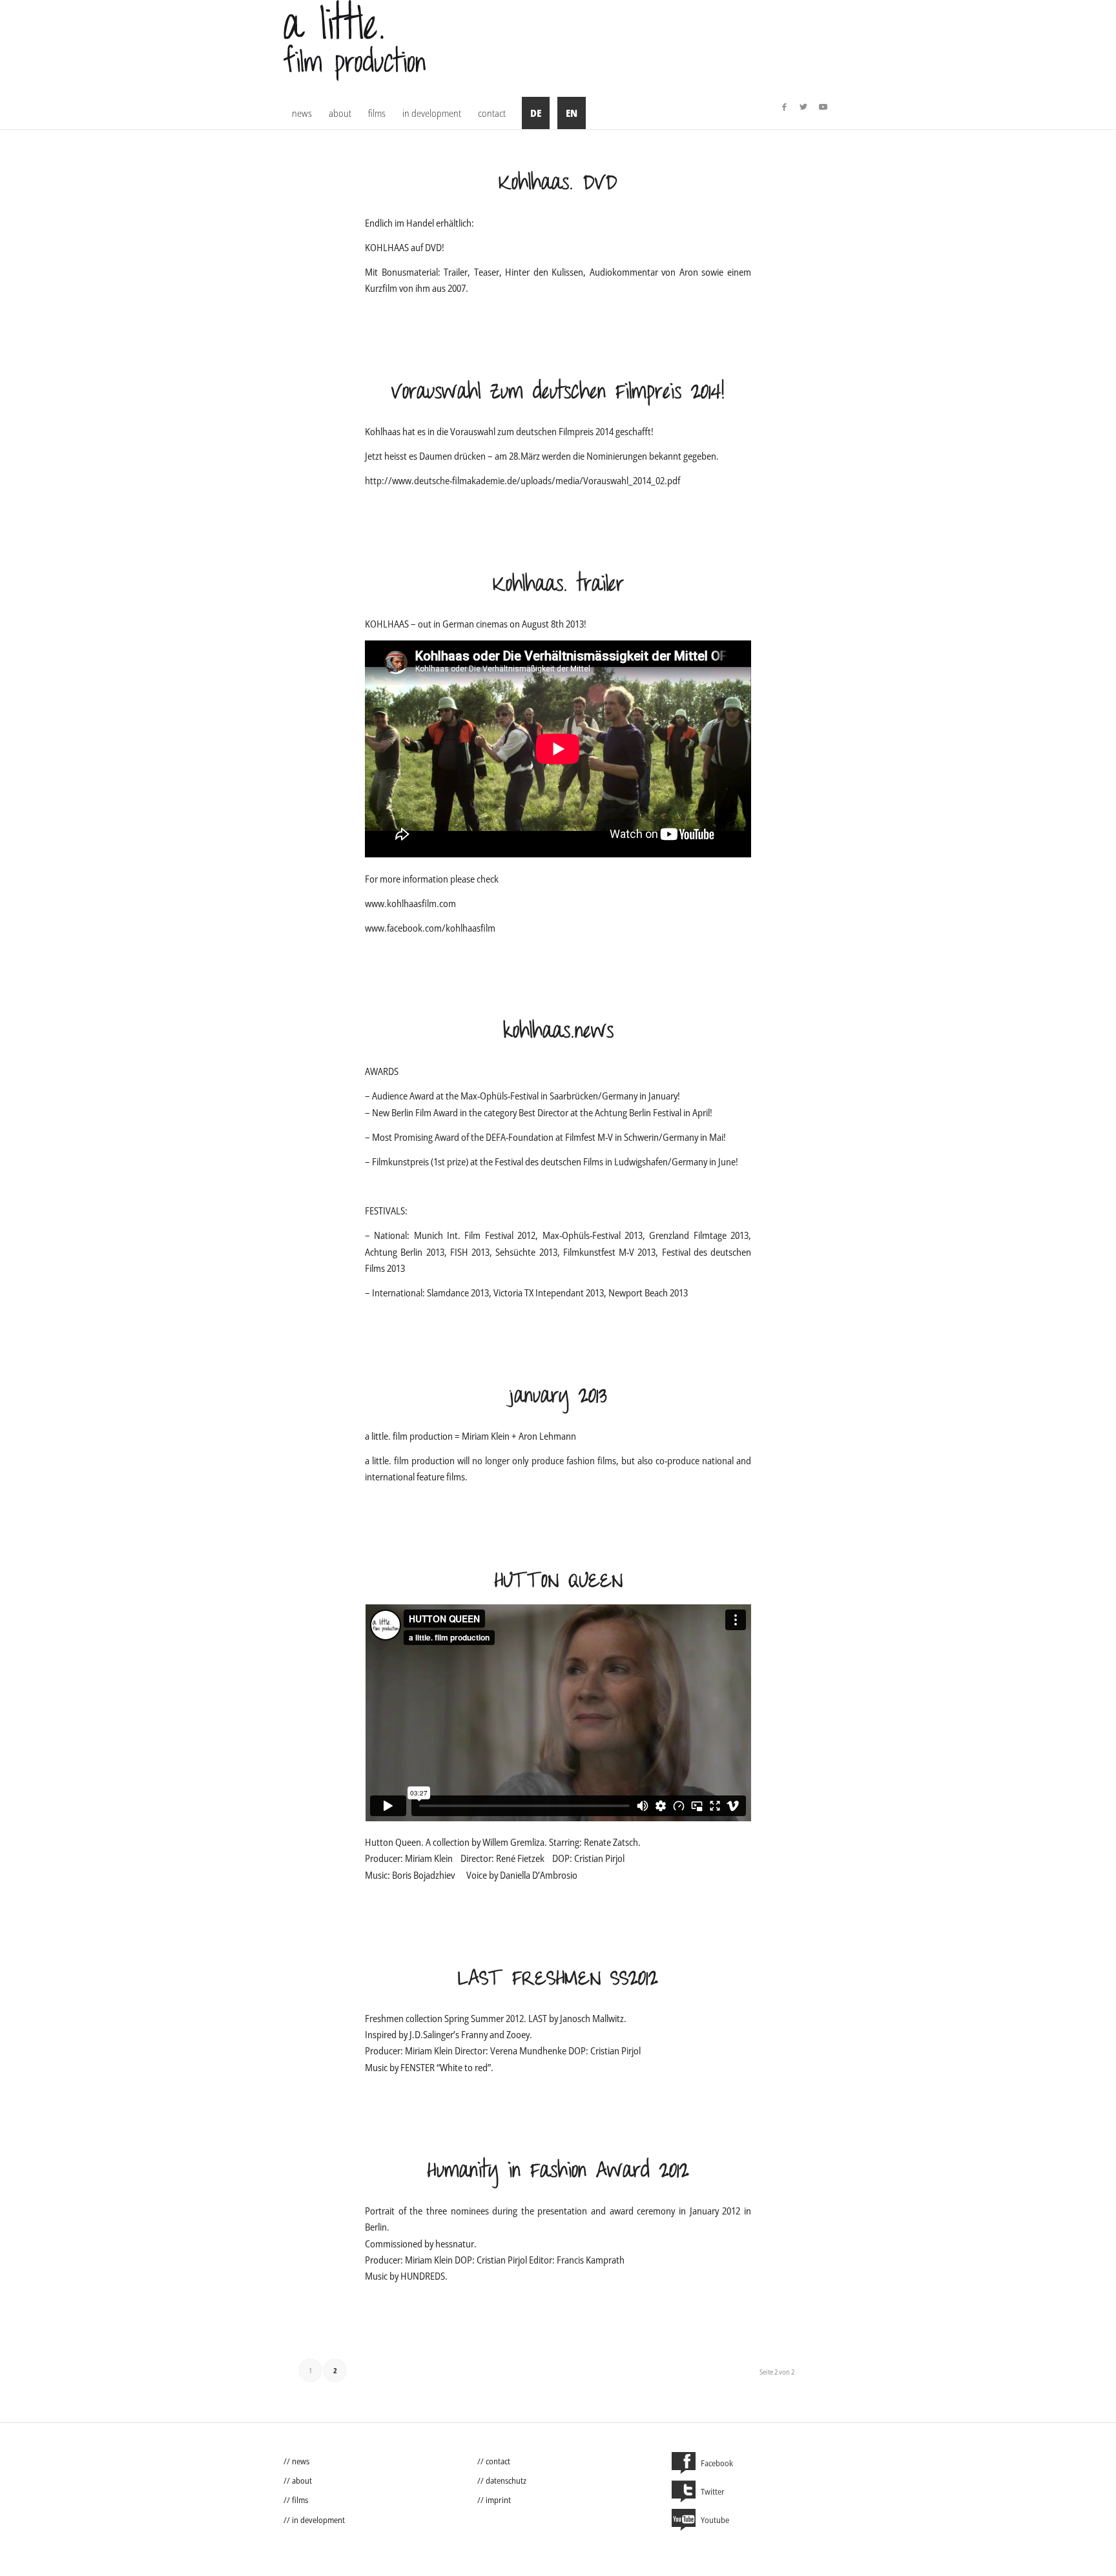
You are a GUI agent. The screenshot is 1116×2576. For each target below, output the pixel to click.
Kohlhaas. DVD (558, 184)
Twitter (713, 2491)
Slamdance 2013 (458, 1293)
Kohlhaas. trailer (558, 585)
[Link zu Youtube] (823, 107)
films (300, 2500)
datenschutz (506, 2480)
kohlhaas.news (558, 1032)
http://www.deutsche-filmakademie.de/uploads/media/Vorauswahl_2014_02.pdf (522, 480)
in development (318, 2520)
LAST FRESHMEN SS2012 (558, 1979)
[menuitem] (302, 113)
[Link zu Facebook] (784, 107)
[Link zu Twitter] (803, 107)
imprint (498, 2500)
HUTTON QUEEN (558, 1581)
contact (498, 2461)
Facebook (717, 2463)
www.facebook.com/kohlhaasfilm (432, 928)
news (301, 2461)
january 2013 (558, 1397)
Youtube (715, 2520)
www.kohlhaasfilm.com (410, 903)
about (302, 2480)
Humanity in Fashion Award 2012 (558, 2172)
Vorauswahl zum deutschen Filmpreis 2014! (558, 393)
